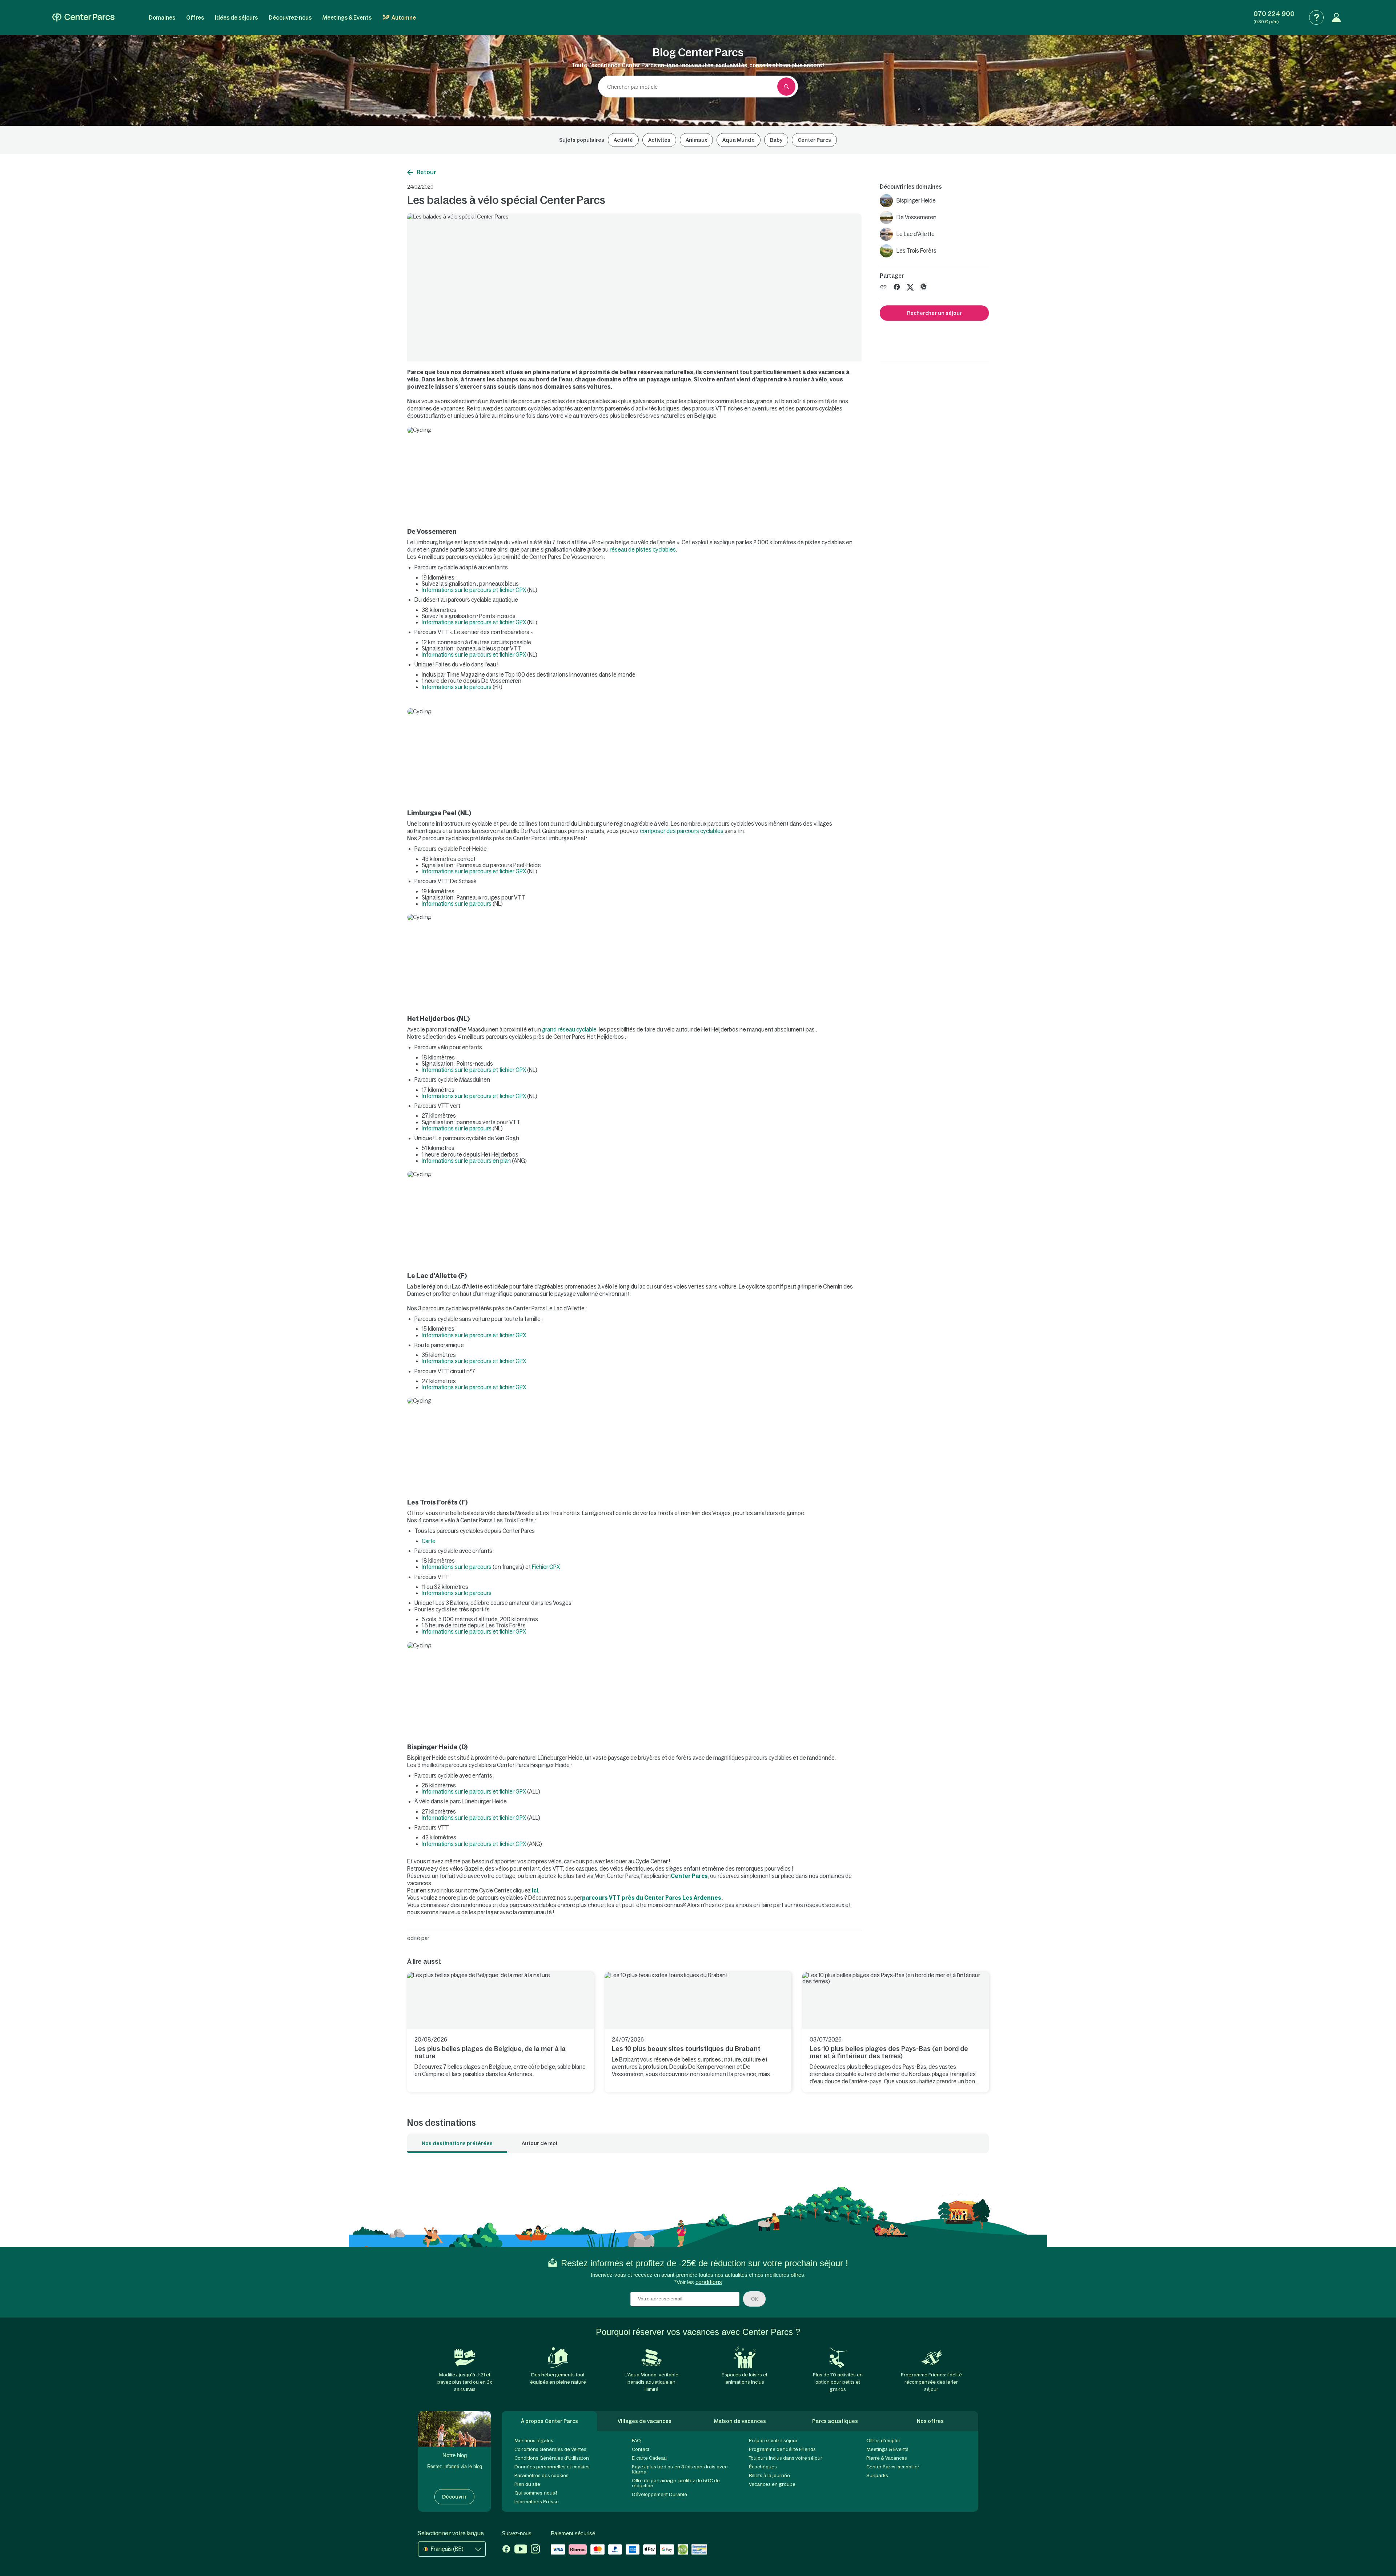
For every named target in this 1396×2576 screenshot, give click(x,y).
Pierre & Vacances (887, 2458)
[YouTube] (521, 2550)
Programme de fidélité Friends (782, 2449)
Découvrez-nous (290, 18)
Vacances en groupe (772, 2484)
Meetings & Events (347, 18)
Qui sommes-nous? (536, 2493)
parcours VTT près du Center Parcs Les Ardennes (652, 1898)
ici (535, 1890)
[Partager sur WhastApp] (924, 286)
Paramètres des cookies (541, 2475)
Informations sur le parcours (457, 687)
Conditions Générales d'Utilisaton (552, 2458)
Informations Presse (537, 2502)
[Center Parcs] (83, 17)
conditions (709, 2282)
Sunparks (877, 2475)
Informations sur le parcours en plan (466, 1161)
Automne (404, 18)
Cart (427, 1541)
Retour (426, 172)
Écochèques (763, 2467)
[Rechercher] (786, 87)
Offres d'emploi (883, 2441)
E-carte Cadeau (649, 2458)
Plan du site (527, 2484)
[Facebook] (506, 2550)
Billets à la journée (769, 2475)
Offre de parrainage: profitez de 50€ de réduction (676, 2483)
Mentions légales (534, 2441)
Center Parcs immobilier (893, 2467)
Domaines (162, 18)
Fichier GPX (546, 1567)
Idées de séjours (236, 18)
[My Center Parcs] (1336, 17)
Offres (195, 18)
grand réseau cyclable (569, 1029)
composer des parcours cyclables (682, 831)
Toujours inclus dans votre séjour (786, 2458)
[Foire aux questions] (1316, 17)
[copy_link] (883, 287)
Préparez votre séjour (773, 2441)
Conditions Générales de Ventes (550, 2449)
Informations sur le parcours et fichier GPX (474, 590)
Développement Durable (659, 2494)
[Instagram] (535, 2550)
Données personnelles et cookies (552, 2467)
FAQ (636, 2441)
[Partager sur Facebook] (897, 286)
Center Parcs (689, 1876)
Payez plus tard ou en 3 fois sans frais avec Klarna (680, 2469)
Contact (641, 2449)
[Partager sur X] (910, 286)
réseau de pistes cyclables (643, 550)
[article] (500, 2032)
